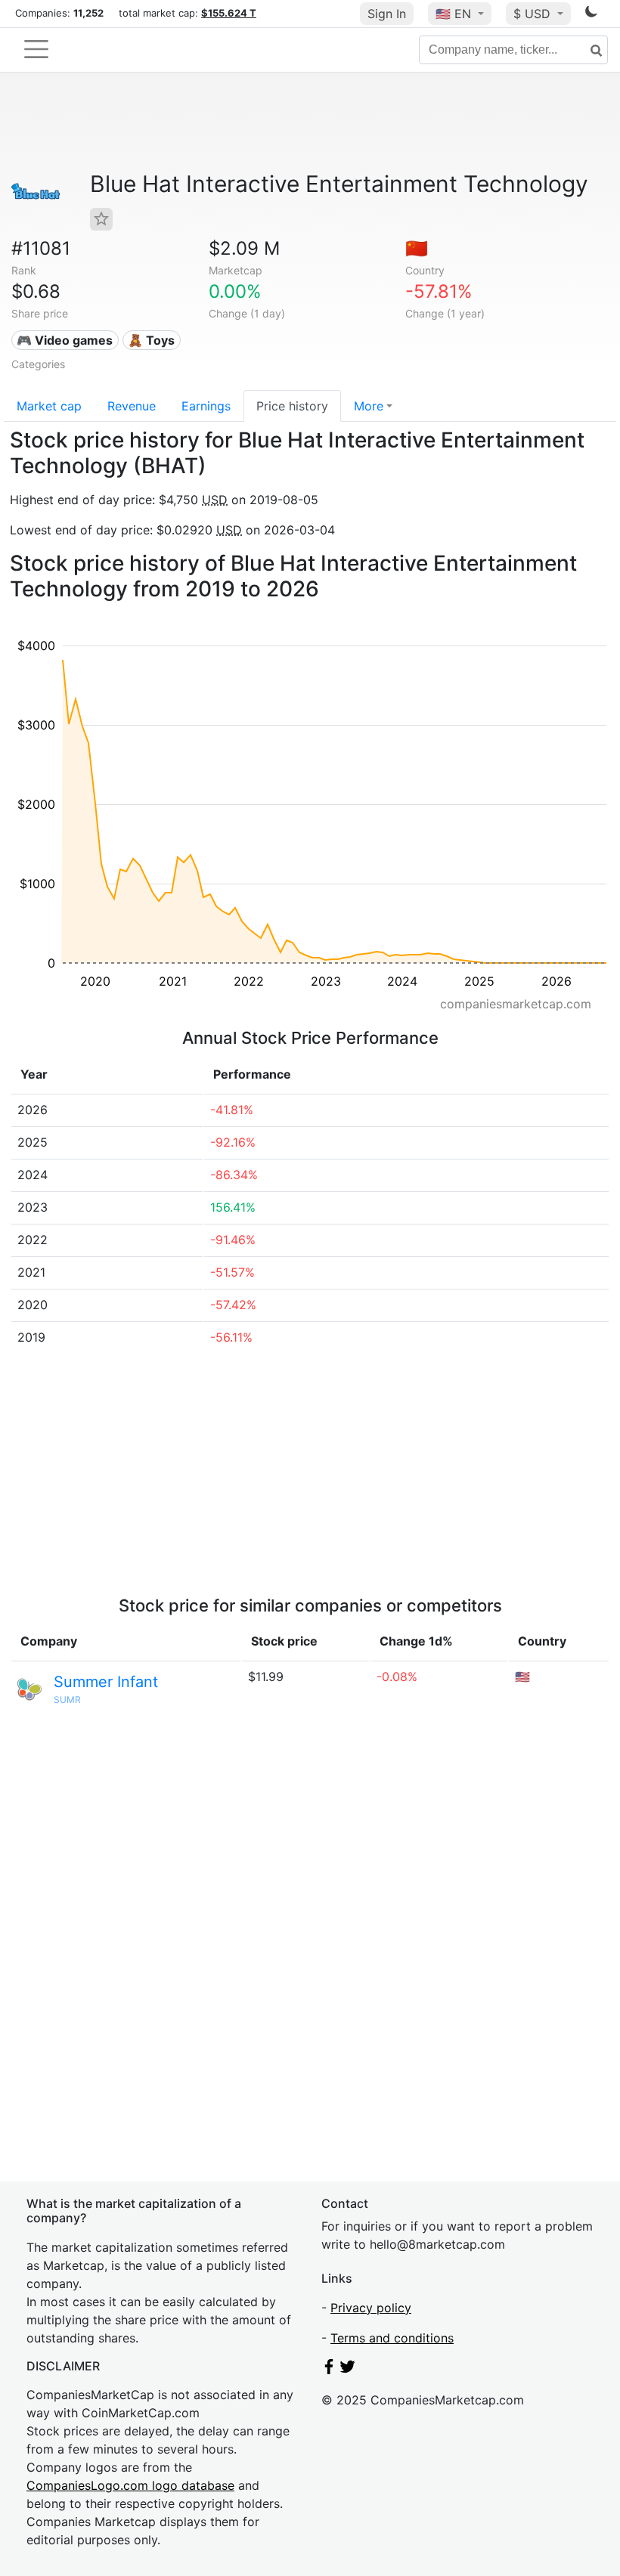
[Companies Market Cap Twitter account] (348, 2370)
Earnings (206, 406)
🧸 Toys (151, 340)
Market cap (49, 406)
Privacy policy (371, 2308)
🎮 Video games (65, 340)
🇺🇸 (453, 14)
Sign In (387, 14)
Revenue (132, 406)
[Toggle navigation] (36, 49)
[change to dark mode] (591, 14)
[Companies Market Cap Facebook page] (329, 2370)
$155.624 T (229, 13)
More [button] (369, 406)
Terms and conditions (392, 2338)
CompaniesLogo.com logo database (130, 2485)
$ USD (534, 14)
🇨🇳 (417, 248)
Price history (292, 406)
